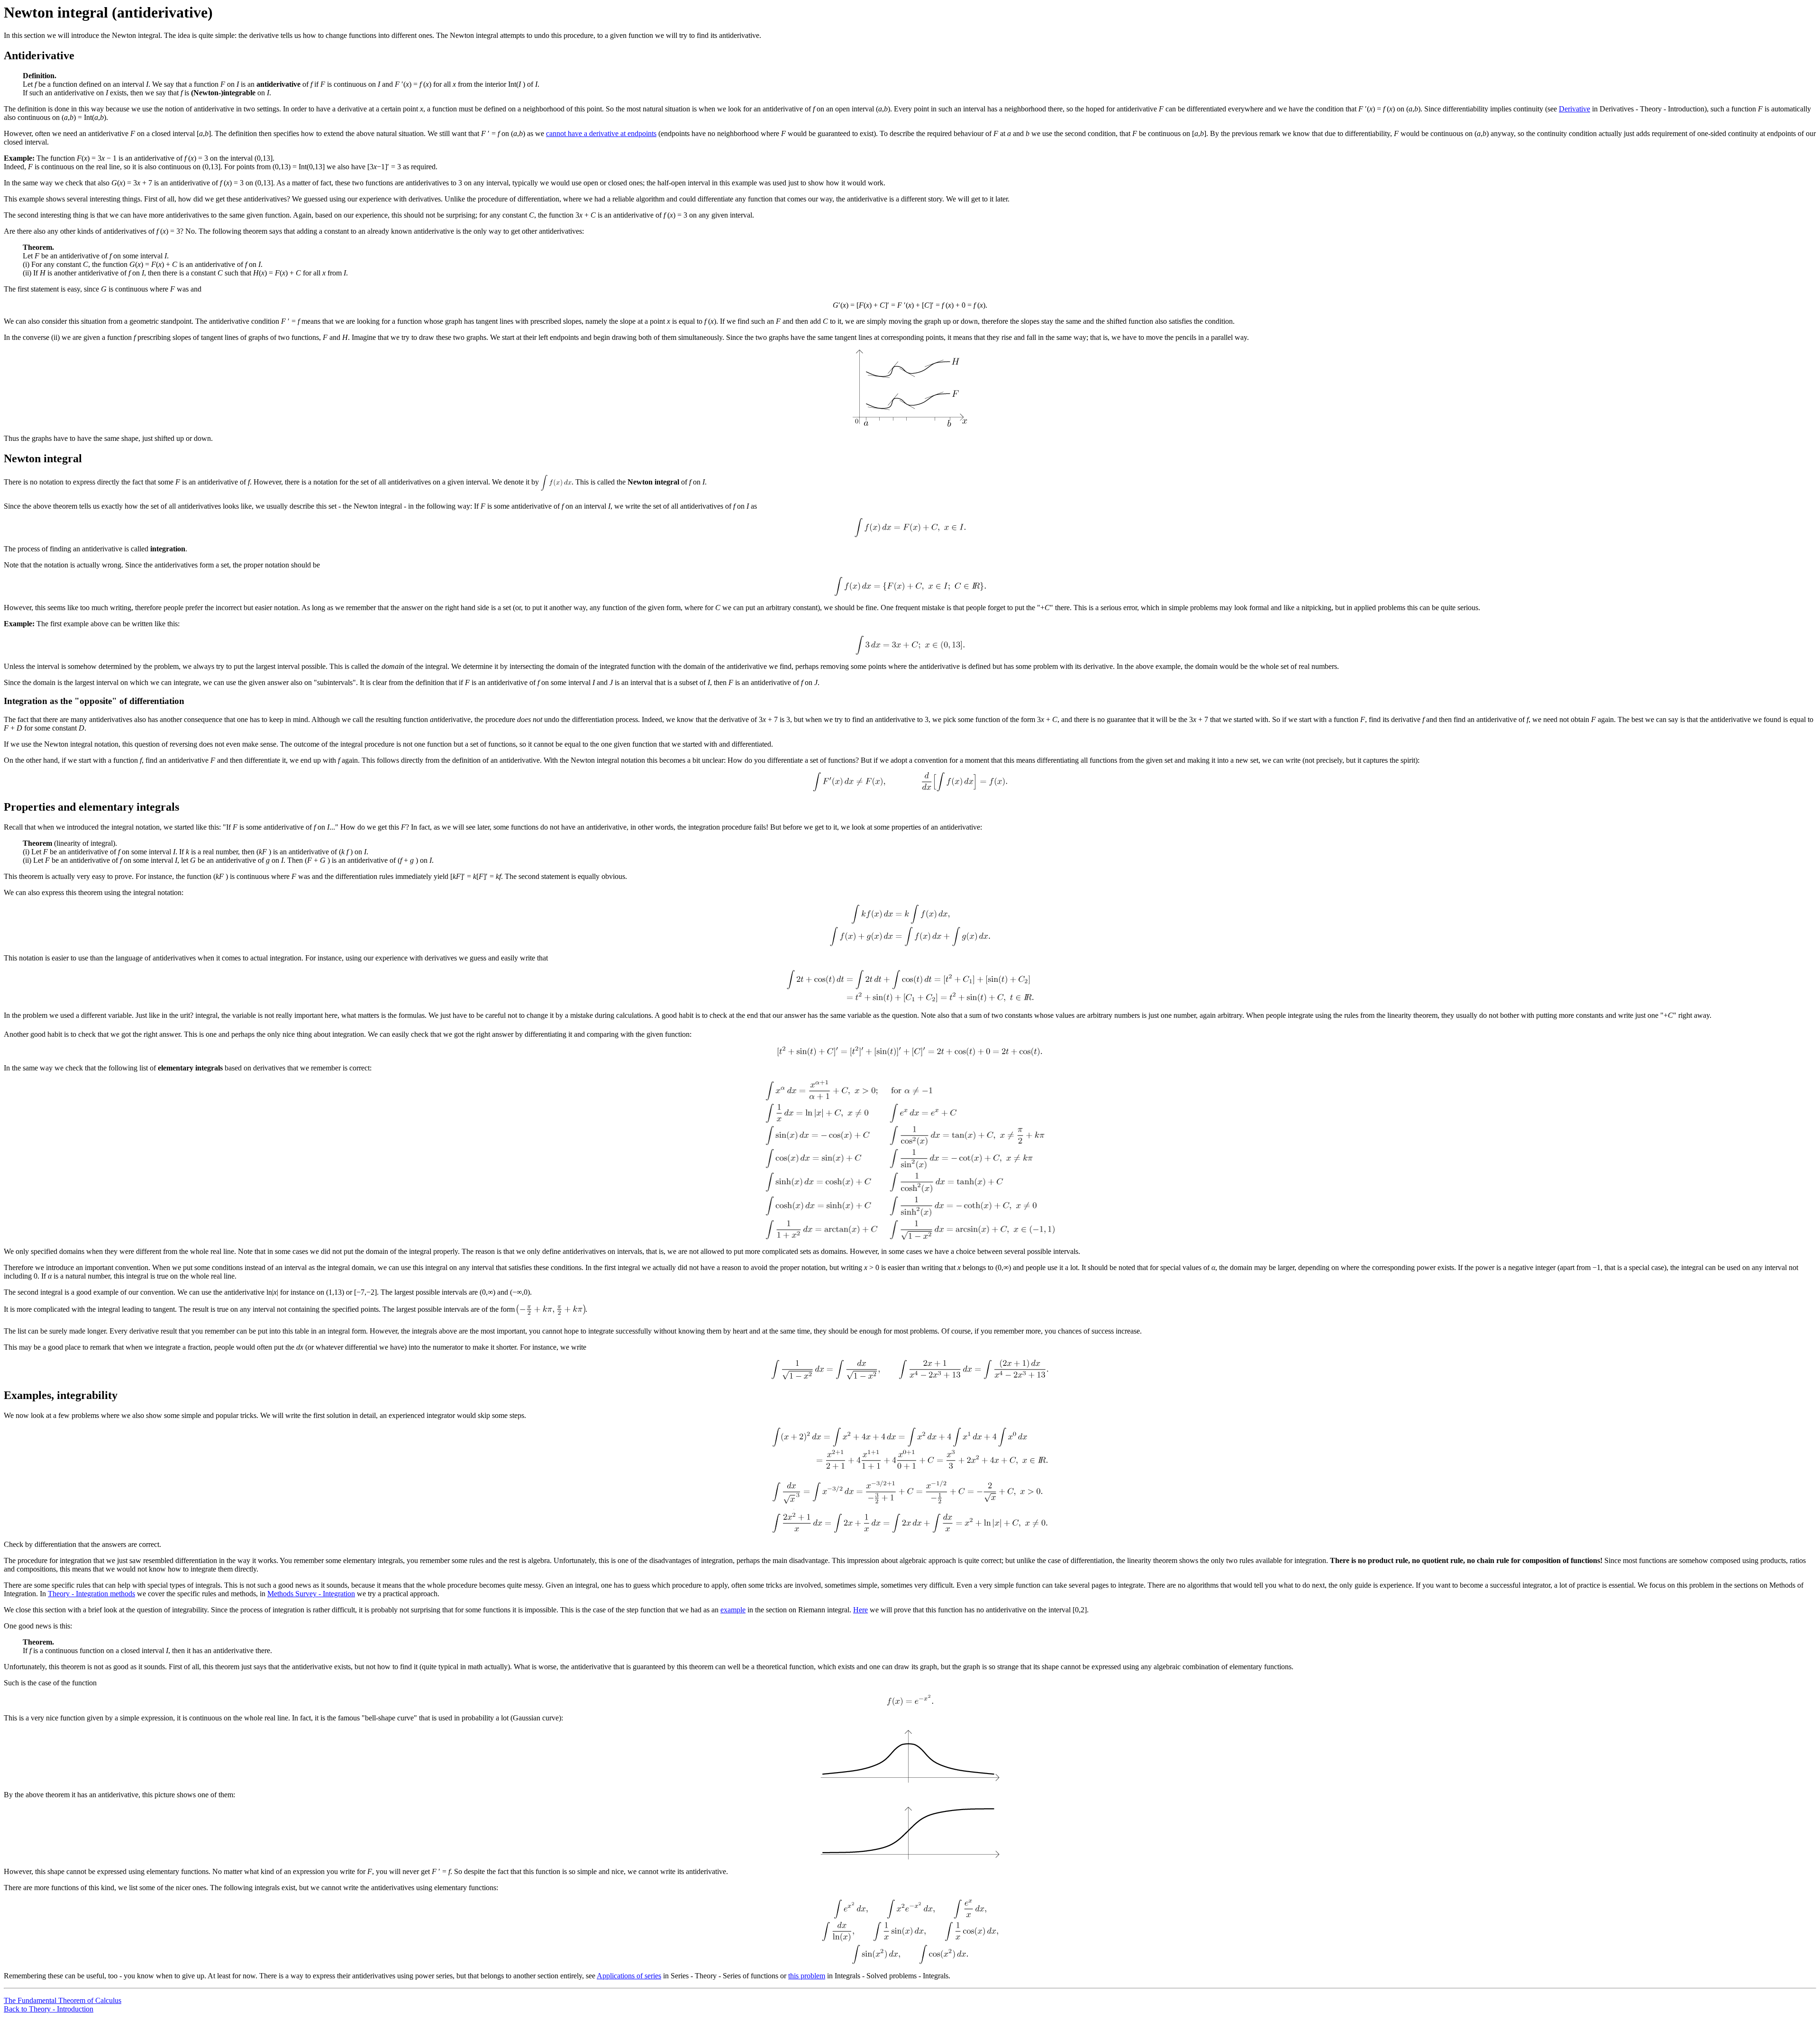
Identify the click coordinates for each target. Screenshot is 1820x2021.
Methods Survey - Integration (311, 1594)
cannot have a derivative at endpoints (601, 133)
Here (860, 1610)
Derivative (1574, 109)
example (733, 1610)
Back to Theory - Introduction (49, 2009)
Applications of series (629, 1976)
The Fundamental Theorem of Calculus (63, 2000)
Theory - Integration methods (91, 1594)
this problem (807, 1976)
